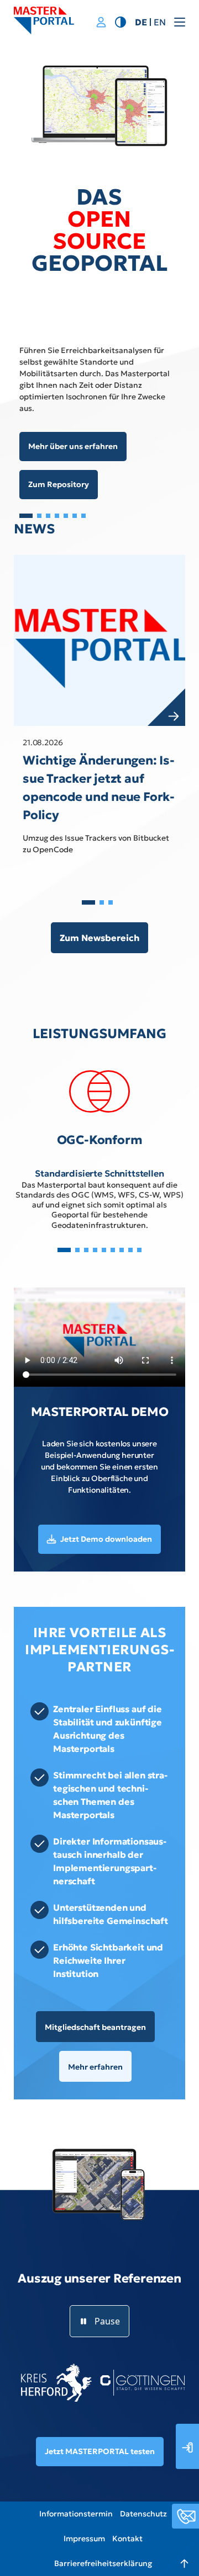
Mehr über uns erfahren (73, 446)
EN (160, 22)
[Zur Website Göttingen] (143, 2383)
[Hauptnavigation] (176, 22)
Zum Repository (59, 484)
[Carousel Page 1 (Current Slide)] (26, 516)
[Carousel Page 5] (66, 516)
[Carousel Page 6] (75, 516)
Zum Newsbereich (99, 938)
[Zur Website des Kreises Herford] (56, 2383)
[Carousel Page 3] (48, 516)
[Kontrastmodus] (121, 21)
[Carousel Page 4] (57, 516)
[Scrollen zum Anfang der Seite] (180, 2557)
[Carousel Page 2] (39, 516)
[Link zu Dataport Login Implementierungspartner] (101, 23)
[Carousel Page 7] (83, 516)
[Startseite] (44, 20)
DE (141, 22)
